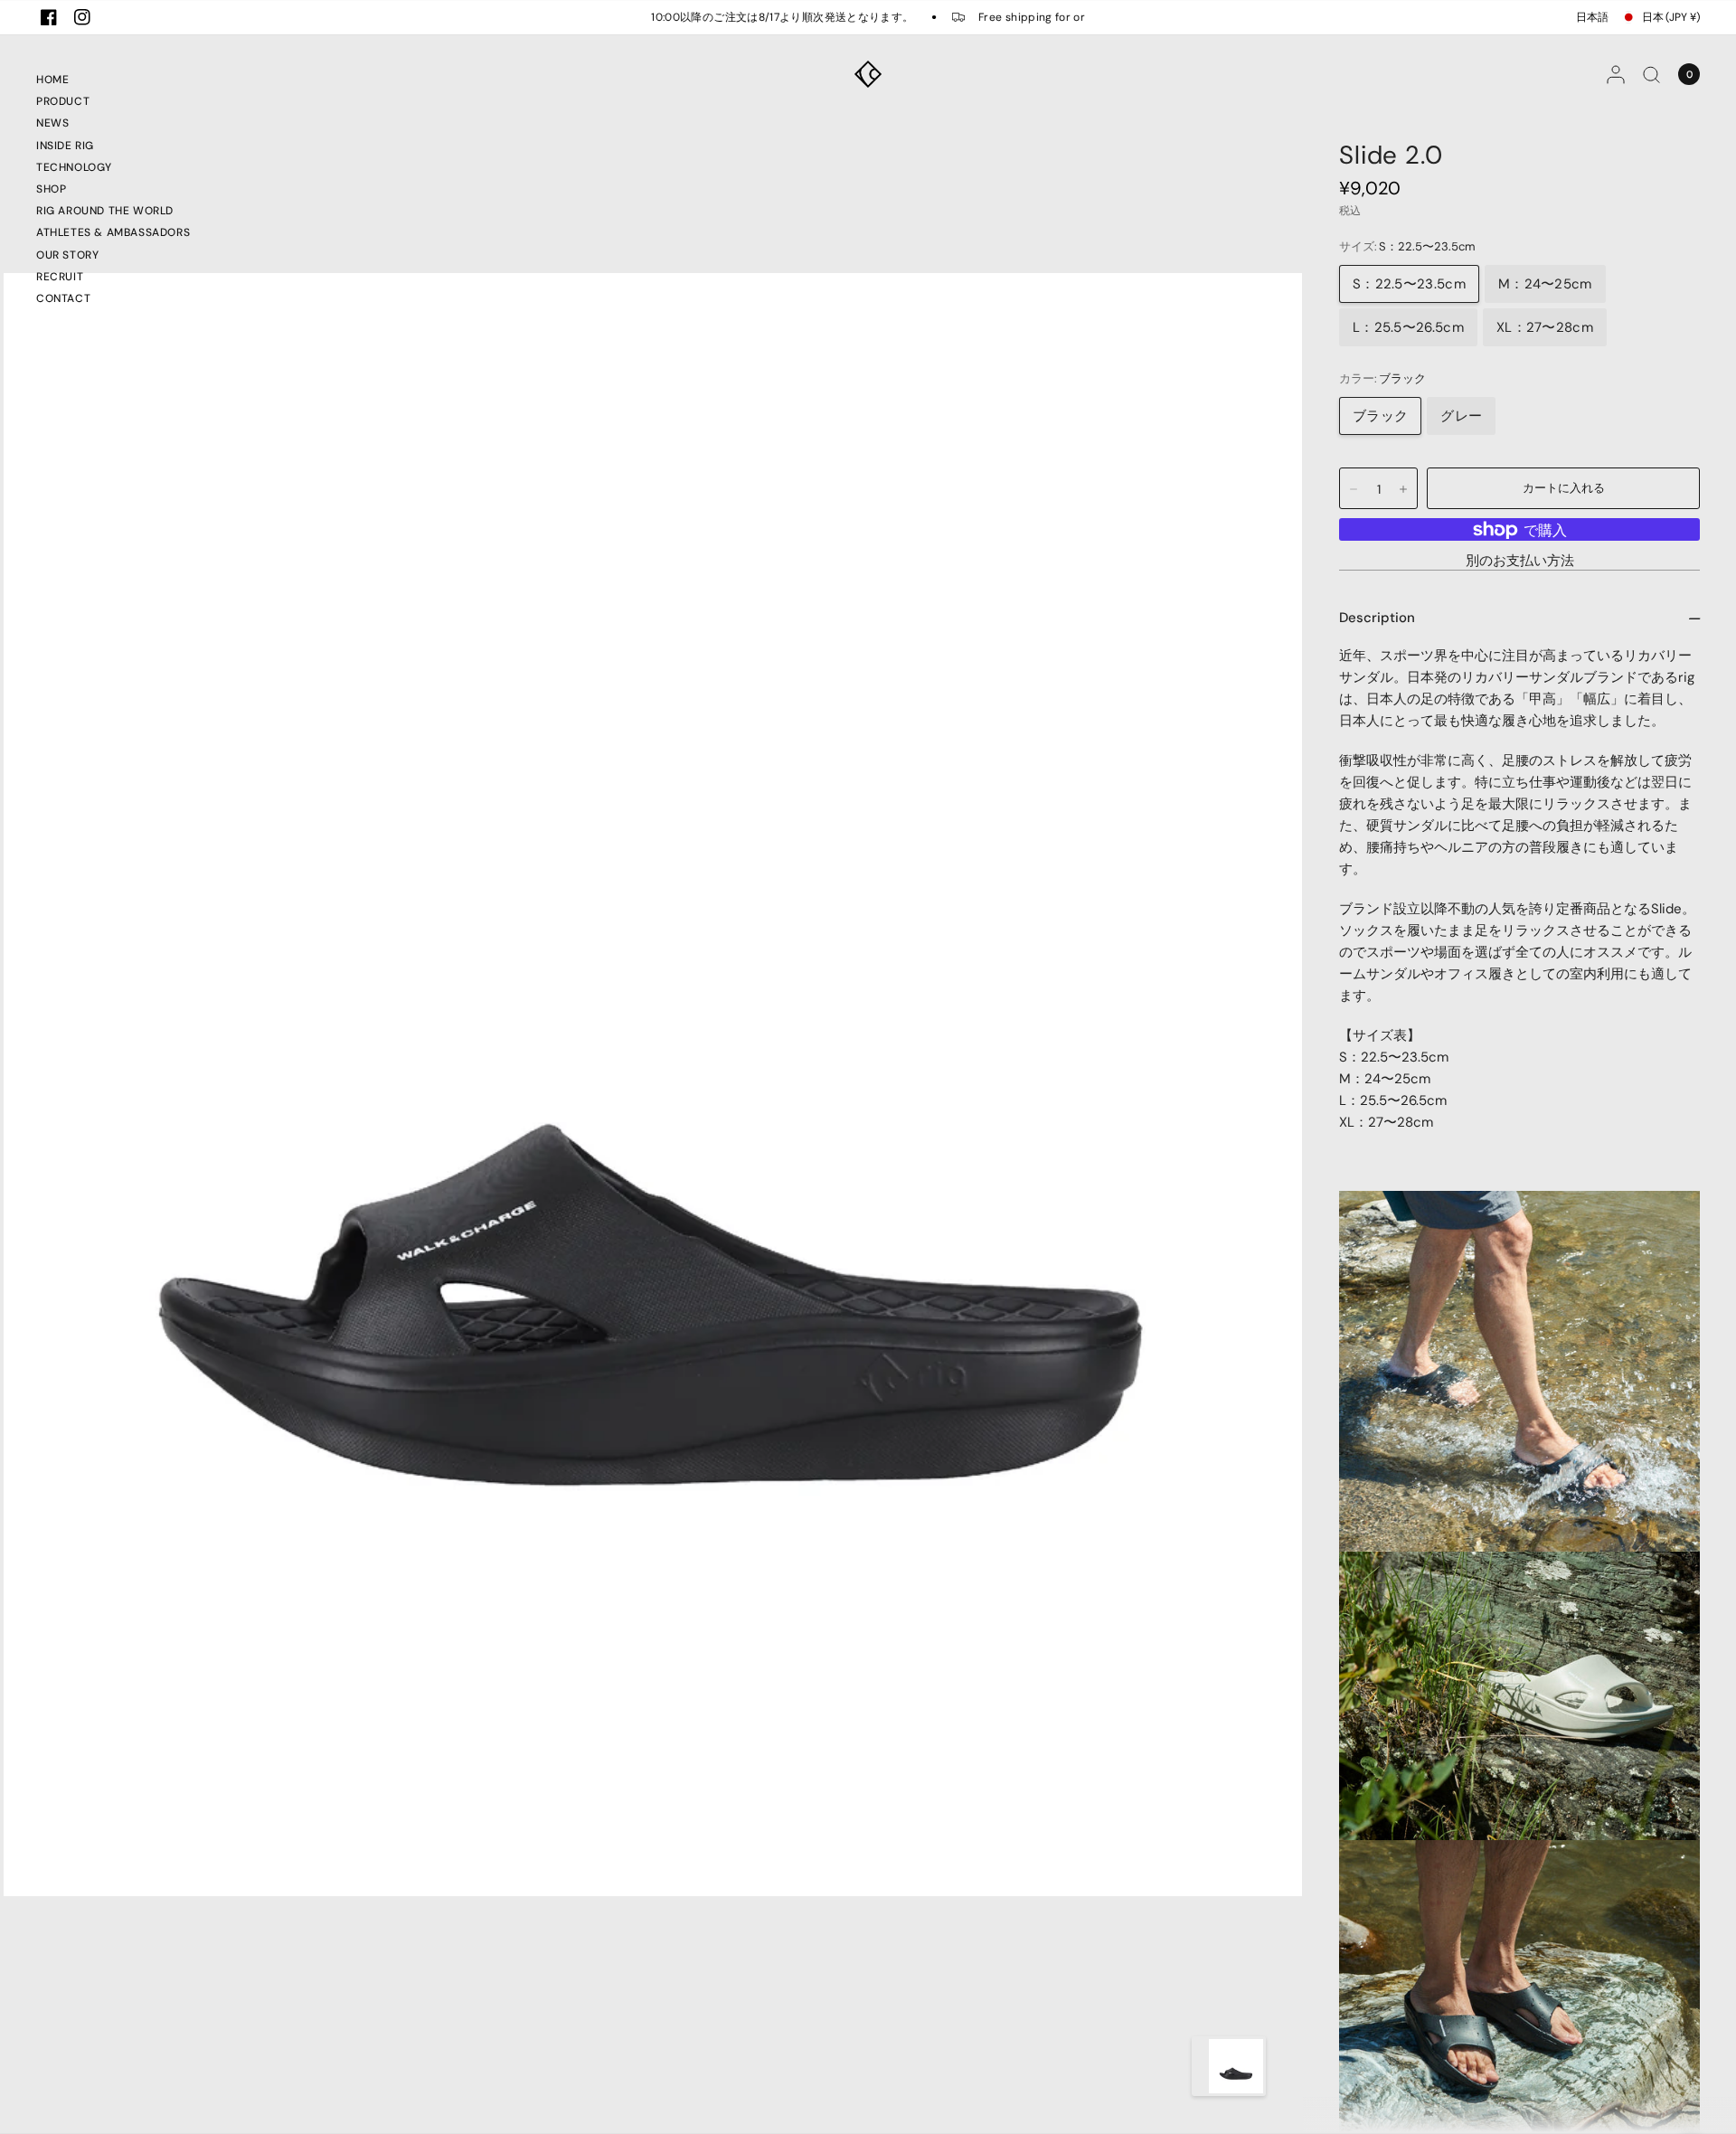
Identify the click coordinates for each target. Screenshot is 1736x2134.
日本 (1671, 17)
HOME (52, 80)
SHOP (51, 189)
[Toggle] (1200, 2066)
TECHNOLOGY (74, 167)
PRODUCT (63, 101)
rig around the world (105, 211)
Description (1377, 618)
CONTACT (63, 298)
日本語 (1592, 17)
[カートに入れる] (1563, 488)
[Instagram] (82, 17)
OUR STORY (67, 255)
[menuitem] (113, 82)
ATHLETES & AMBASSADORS (113, 232)
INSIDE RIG (65, 146)
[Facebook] (49, 17)
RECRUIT (60, 277)
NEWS (52, 123)
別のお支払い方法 (1520, 561)
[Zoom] (653, 1084)
